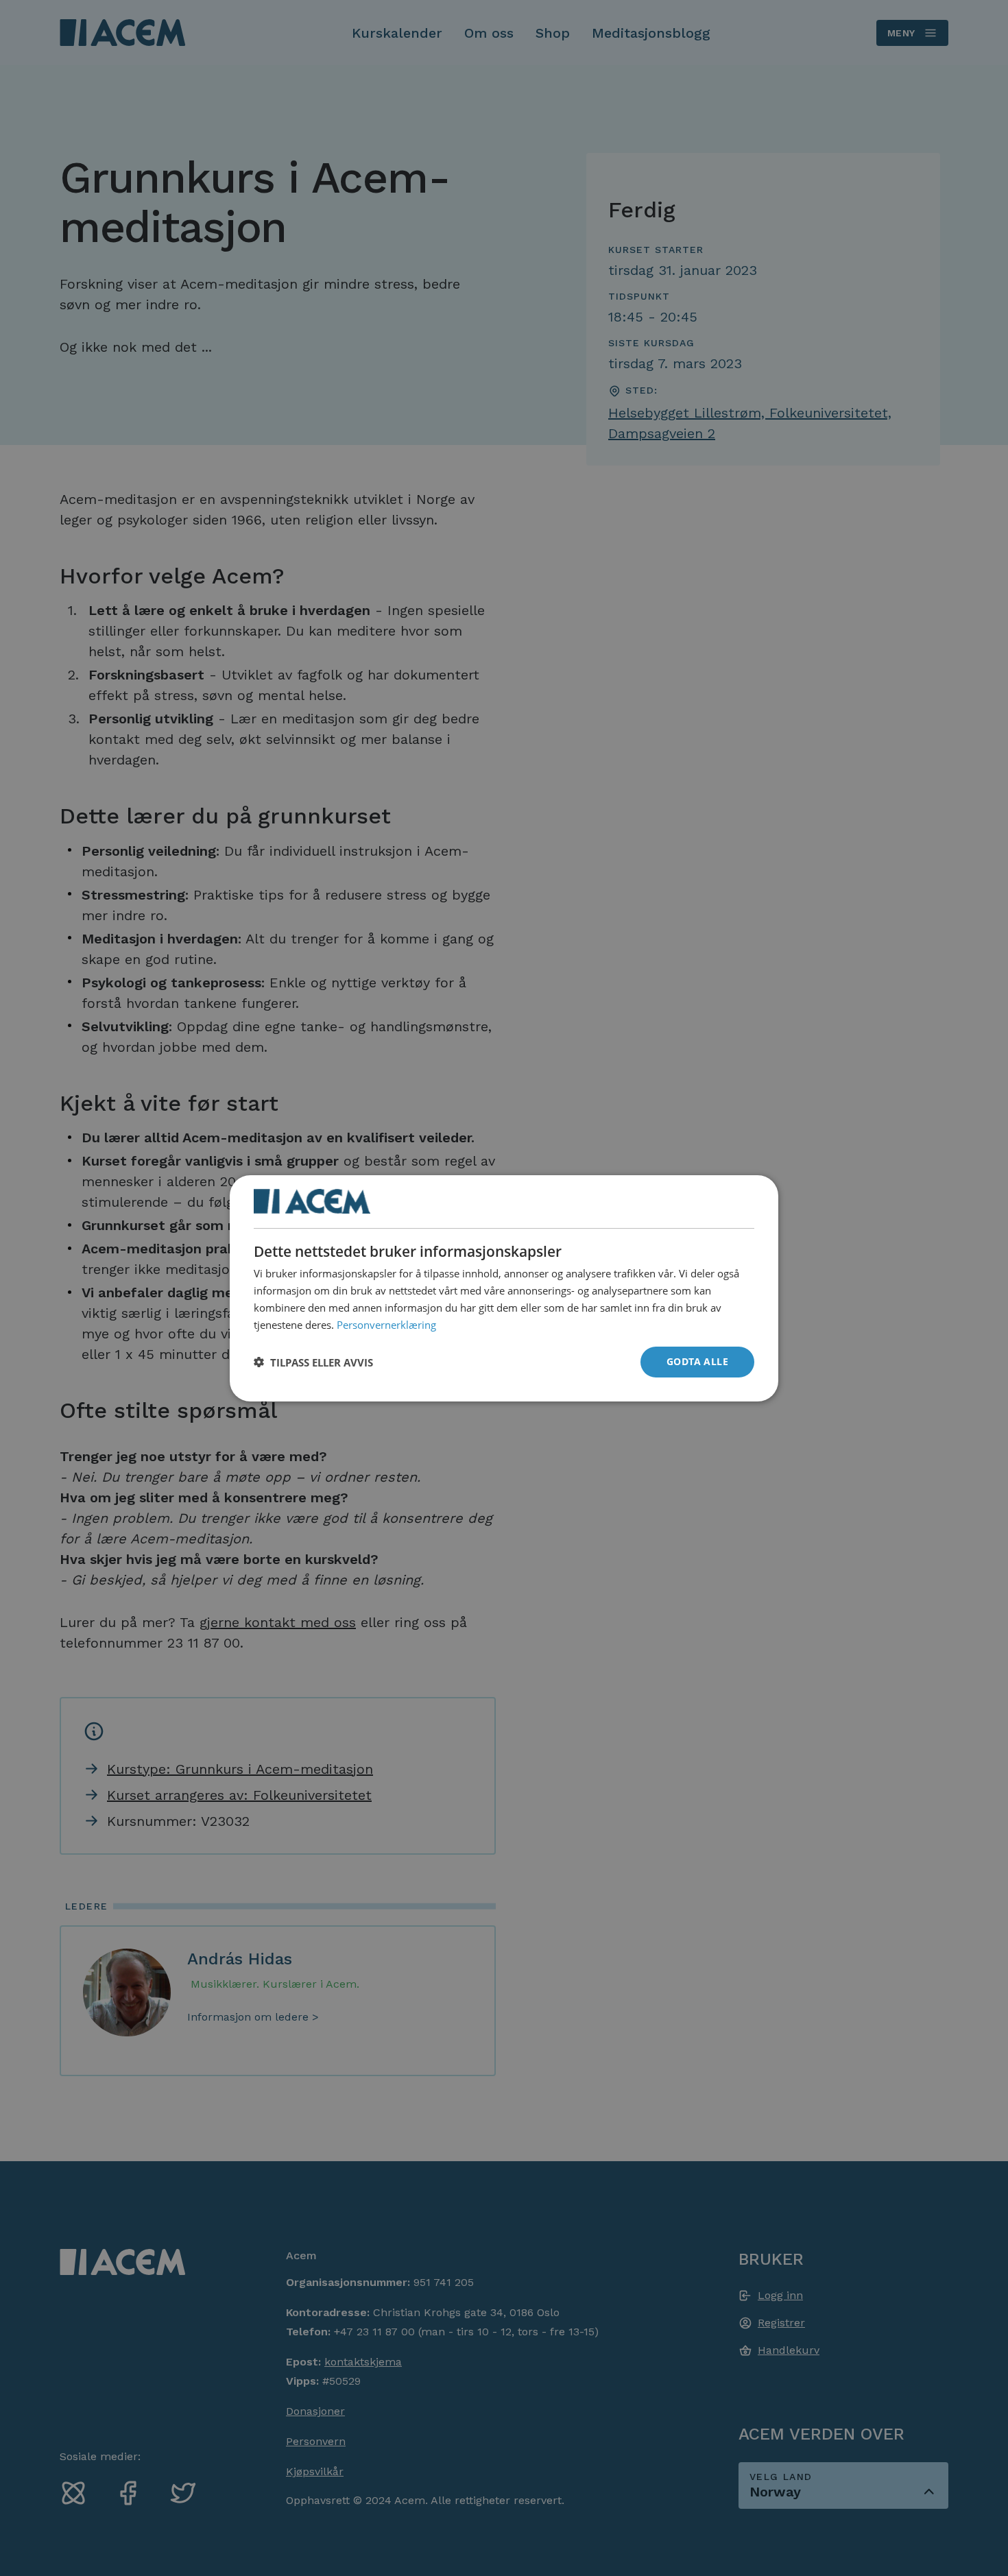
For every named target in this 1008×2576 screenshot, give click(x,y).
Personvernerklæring (386, 1324)
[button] (313, 1362)
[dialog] (504, 1288)
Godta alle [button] (697, 1361)
